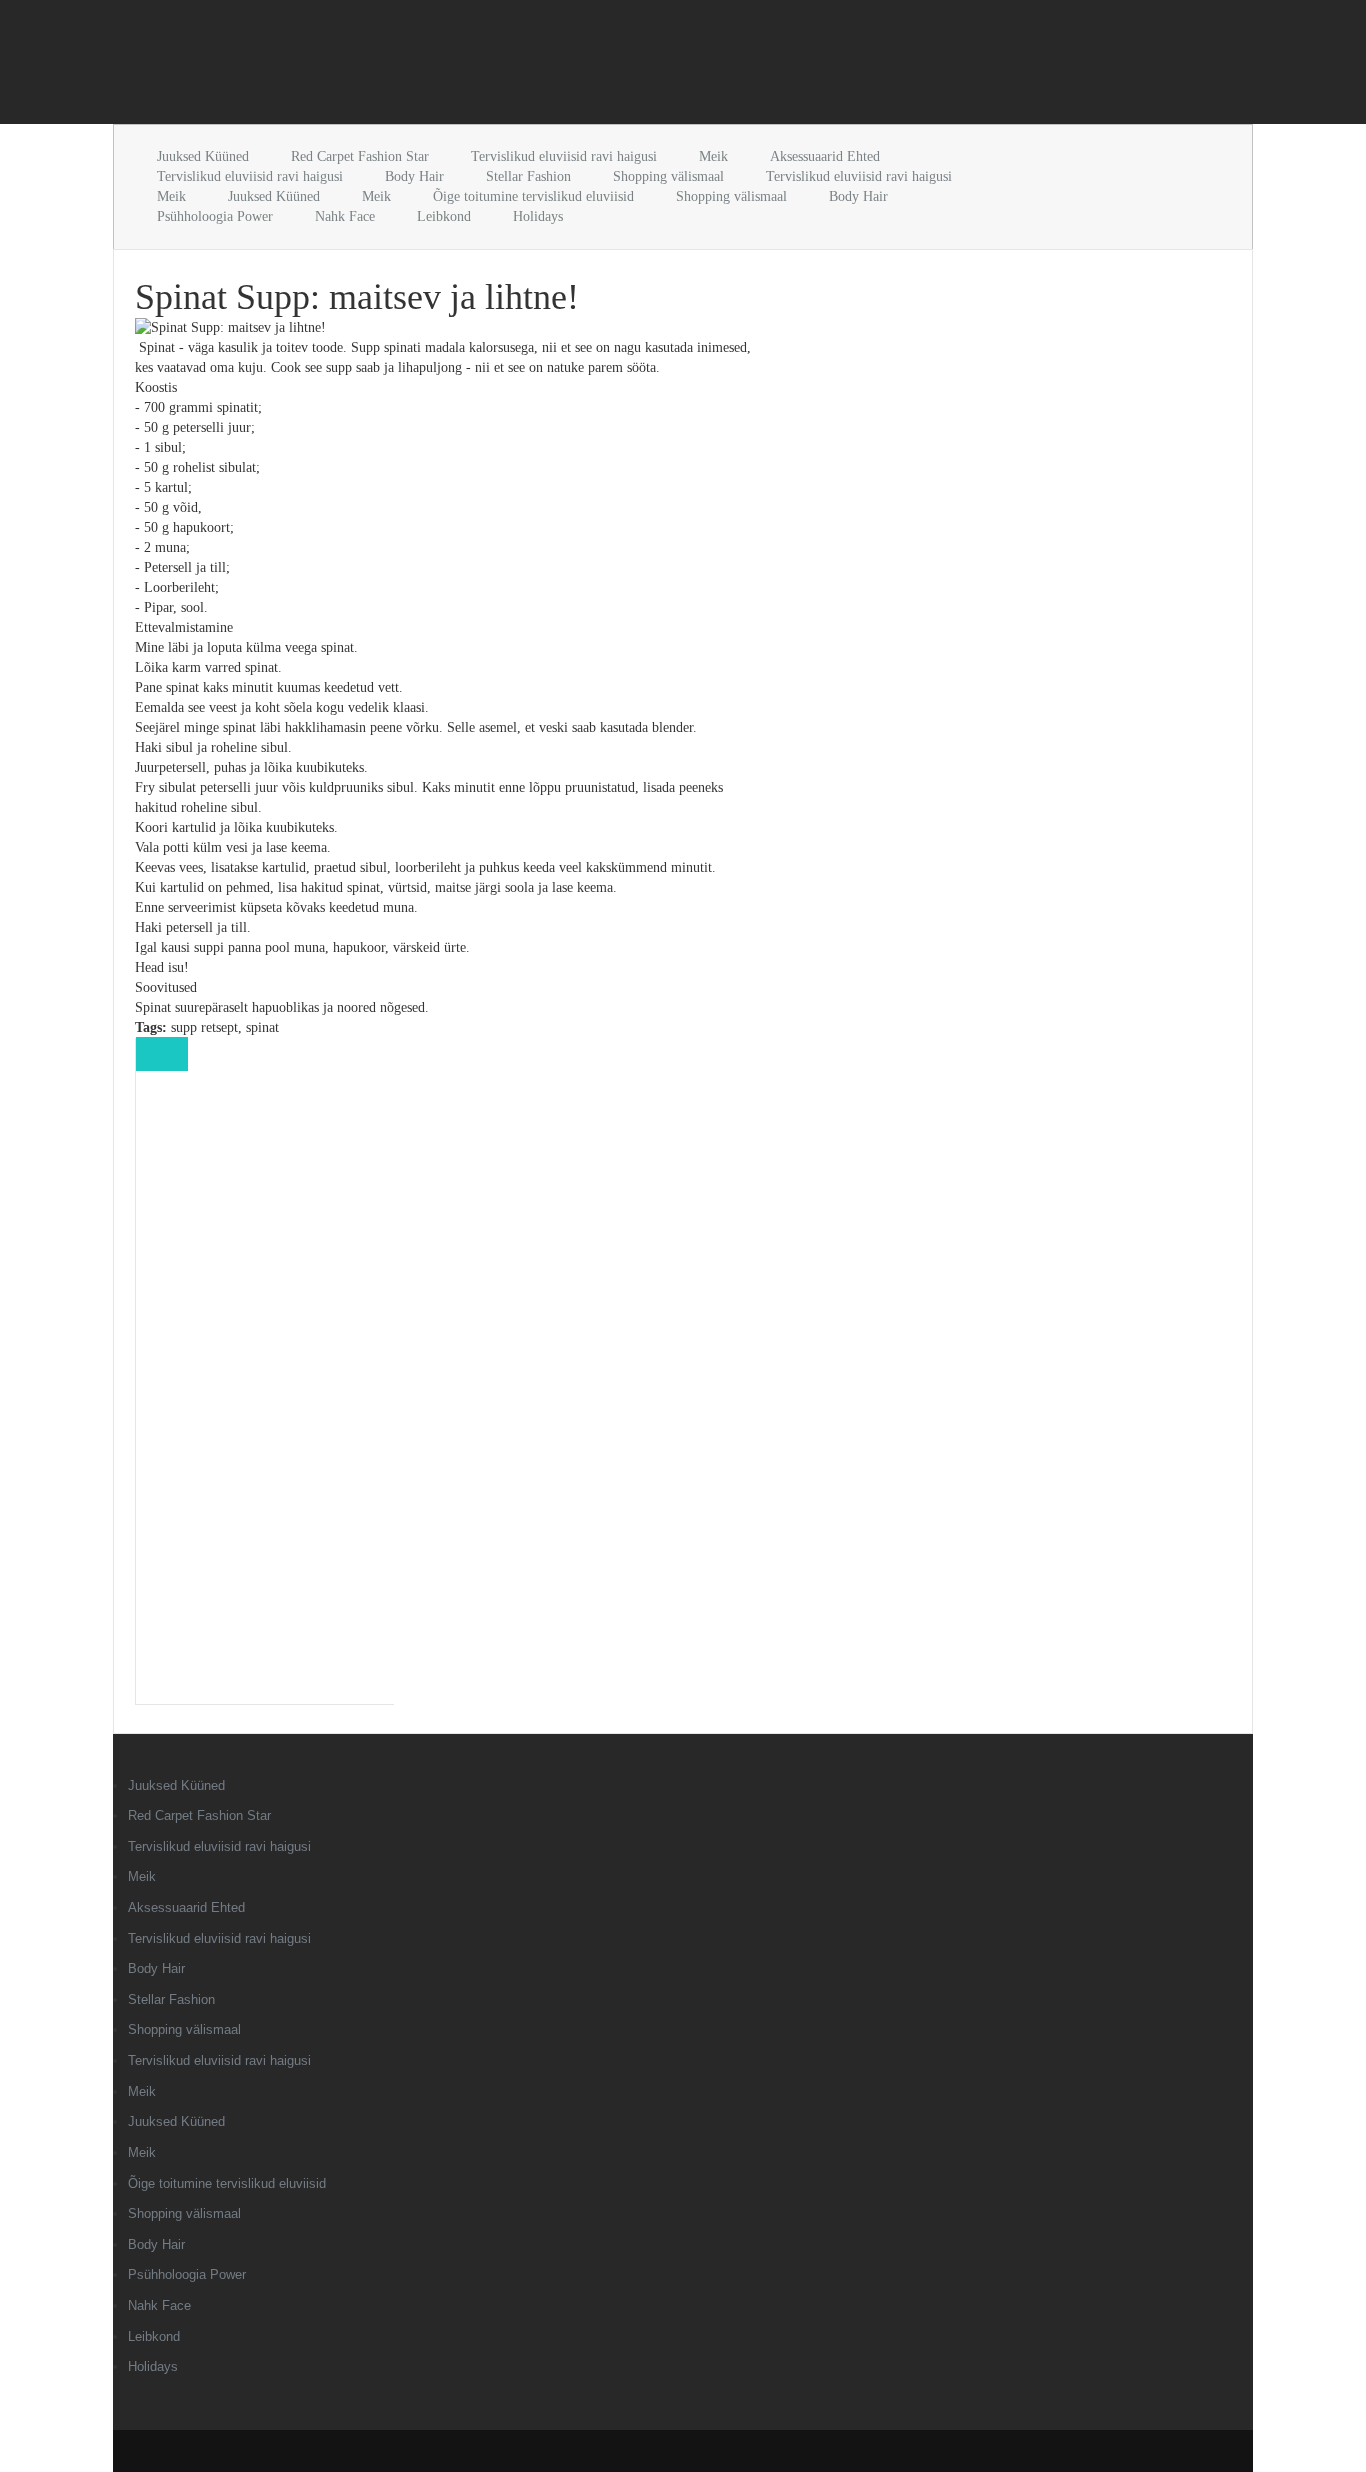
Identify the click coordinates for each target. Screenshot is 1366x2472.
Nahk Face (345, 216)
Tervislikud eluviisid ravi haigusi (564, 156)
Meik (713, 156)
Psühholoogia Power (215, 216)
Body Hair (414, 176)
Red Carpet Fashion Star (360, 156)
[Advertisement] (347, 66)
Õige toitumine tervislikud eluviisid (533, 196)
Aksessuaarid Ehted (825, 156)
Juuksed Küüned (203, 156)
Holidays (538, 216)
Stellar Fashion (528, 176)
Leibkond (444, 216)
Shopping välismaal (668, 176)
